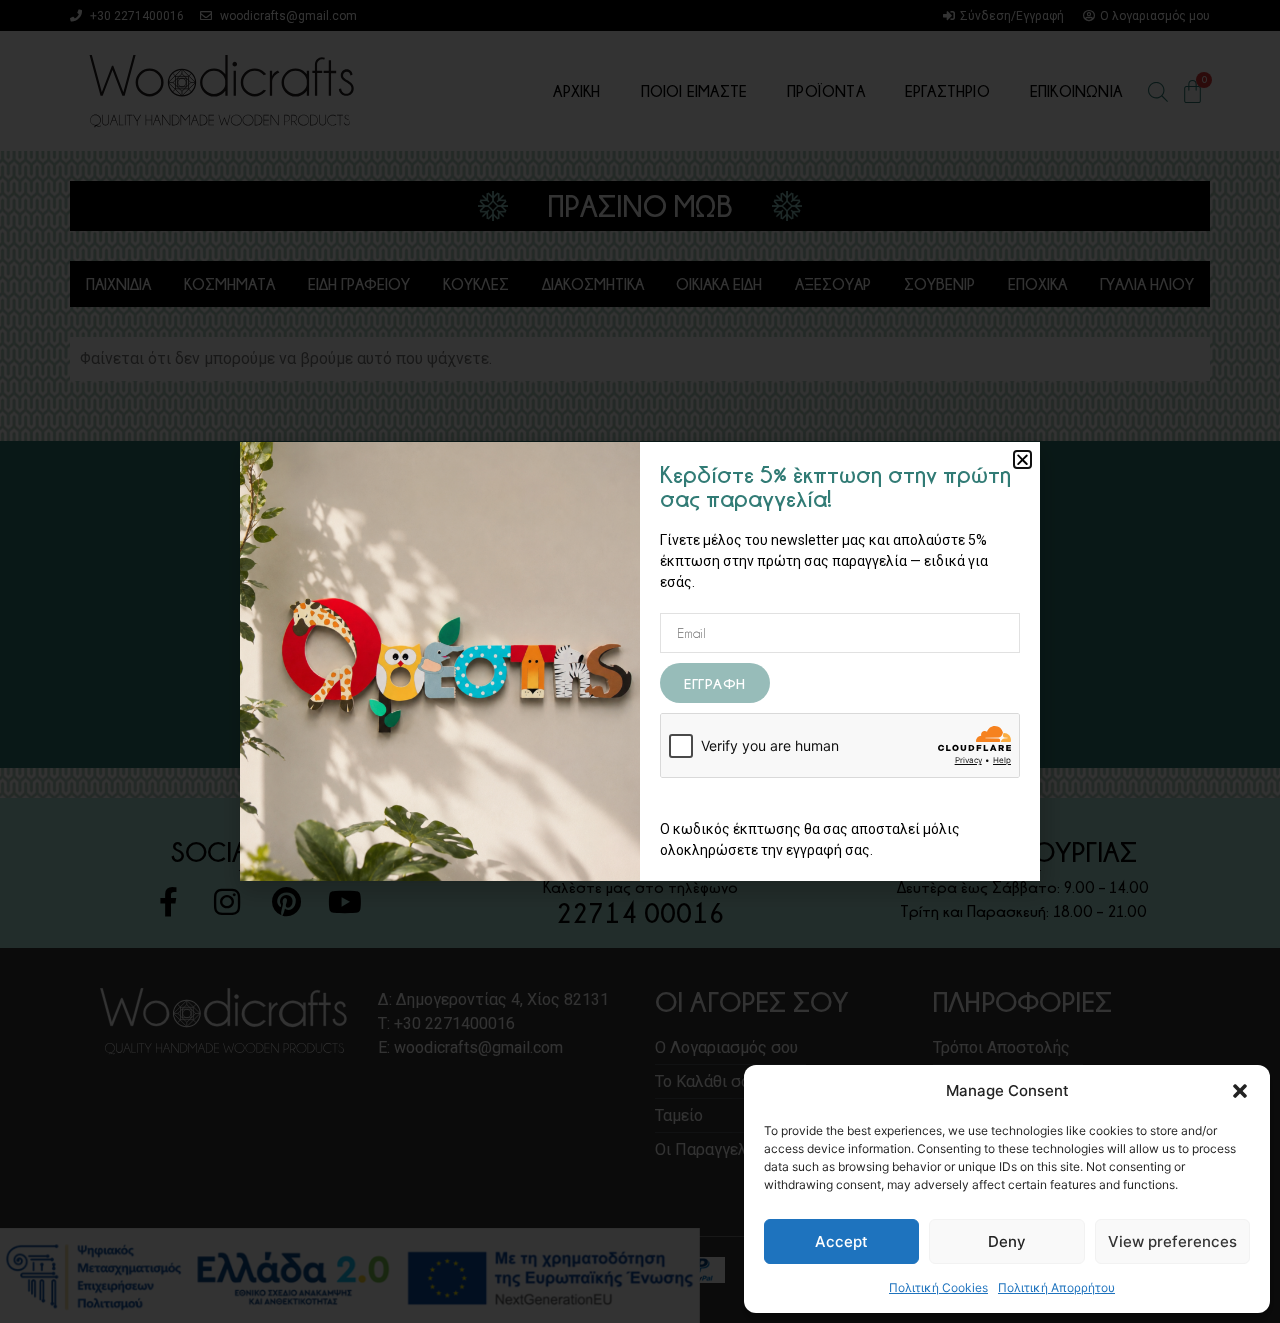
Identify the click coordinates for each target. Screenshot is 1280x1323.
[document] (640, 661)
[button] (1240, 1091)
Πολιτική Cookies (938, 1287)
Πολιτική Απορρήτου (1056, 1287)
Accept (841, 1241)
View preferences (1172, 1241)
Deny (1007, 1241)
